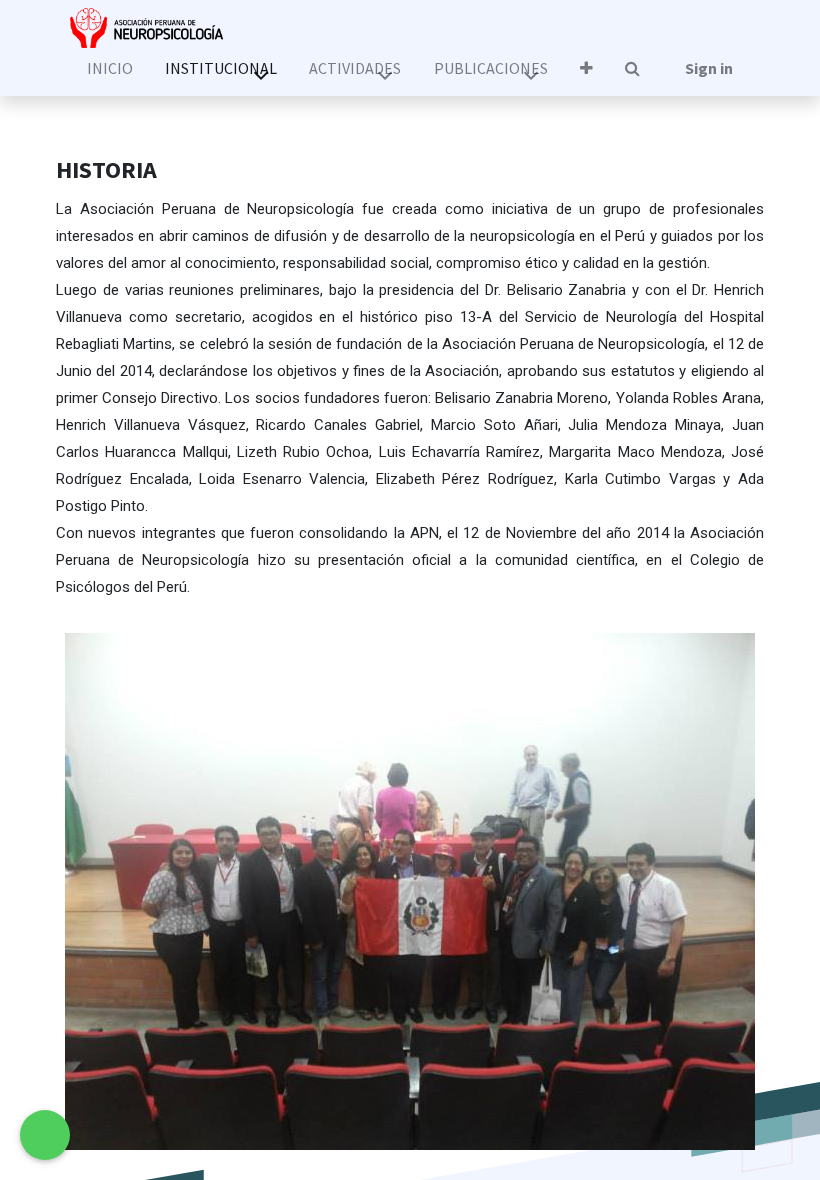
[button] (586, 68)
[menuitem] (109, 68)
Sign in (709, 68)
